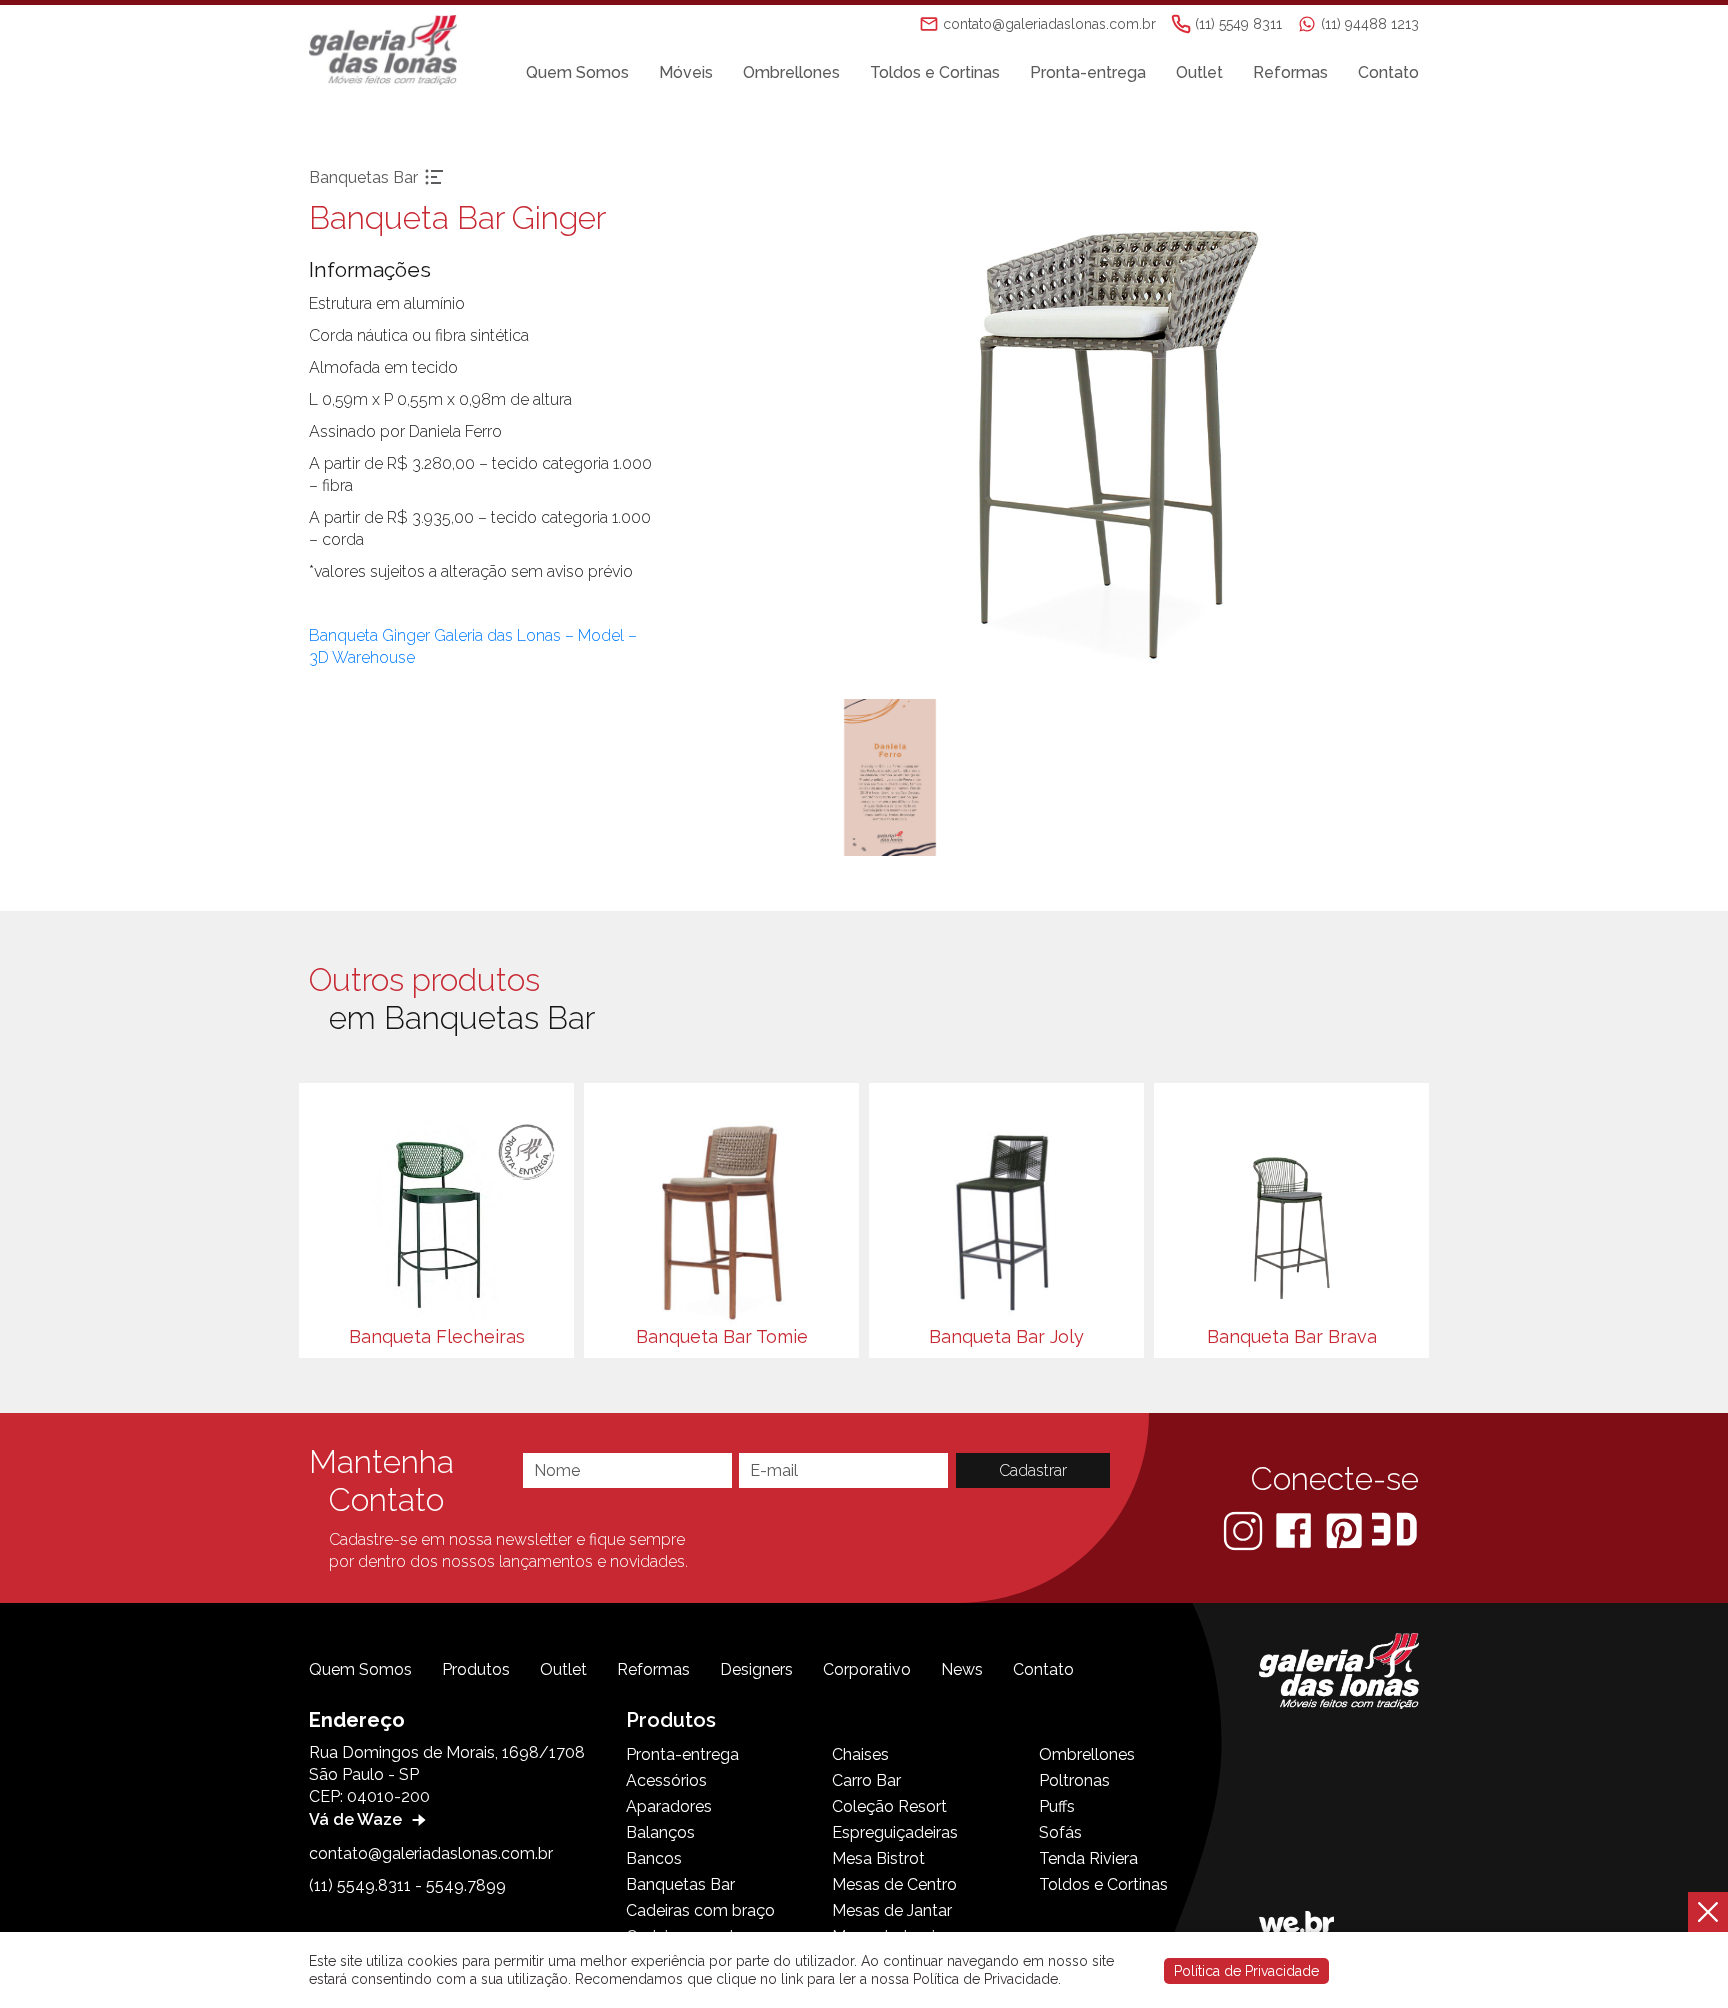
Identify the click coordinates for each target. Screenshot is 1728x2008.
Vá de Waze (357, 1819)
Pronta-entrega (1088, 72)
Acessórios (666, 1780)
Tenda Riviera (1088, 1858)
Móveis (686, 72)
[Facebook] (1295, 1529)
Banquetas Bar (680, 1884)
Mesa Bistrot (878, 1858)
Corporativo (867, 1669)
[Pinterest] (1346, 1529)
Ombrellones (791, 72)
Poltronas (1074, 1780)
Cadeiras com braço (700, 1910)
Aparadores (669, 1806)
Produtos (476, 1669)
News (962, 1669)
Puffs (1057, 1806)
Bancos (654, 1858)
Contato (1388, 72)
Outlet (1199, 72)
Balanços (660, 1832)
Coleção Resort (889, 1806)
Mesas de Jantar (892, 1910)
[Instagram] (1245, 1529)
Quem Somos (577, 72)
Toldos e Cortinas (935, 72)
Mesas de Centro (894, 1884)
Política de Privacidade (1246, 1971)
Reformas (1290, 72)
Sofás (1060, 1832)
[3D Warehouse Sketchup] (1394, 1529)
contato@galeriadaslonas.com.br (431, 1853)
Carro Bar (866, 1780)
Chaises (860, 1754)
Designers (756, 1669)
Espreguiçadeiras (895, 1832)
